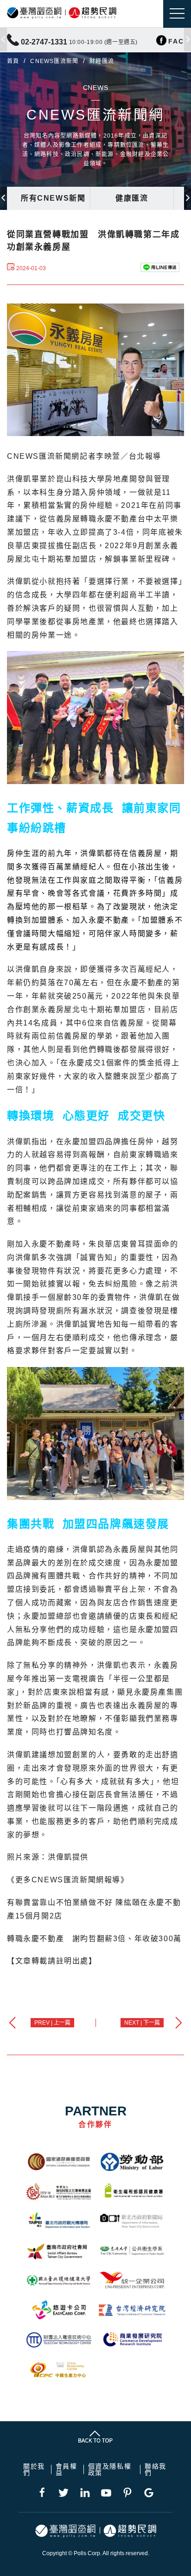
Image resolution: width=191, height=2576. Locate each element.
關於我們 (34, 2469)
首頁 (13, 61)
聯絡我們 (156, 2469)
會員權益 (67, 2469)
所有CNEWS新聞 (53, 198)
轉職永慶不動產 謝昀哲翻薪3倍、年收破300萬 (94, 1939)
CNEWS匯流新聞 (54, 61)
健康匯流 (132, 198)
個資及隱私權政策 (110, 2469)
